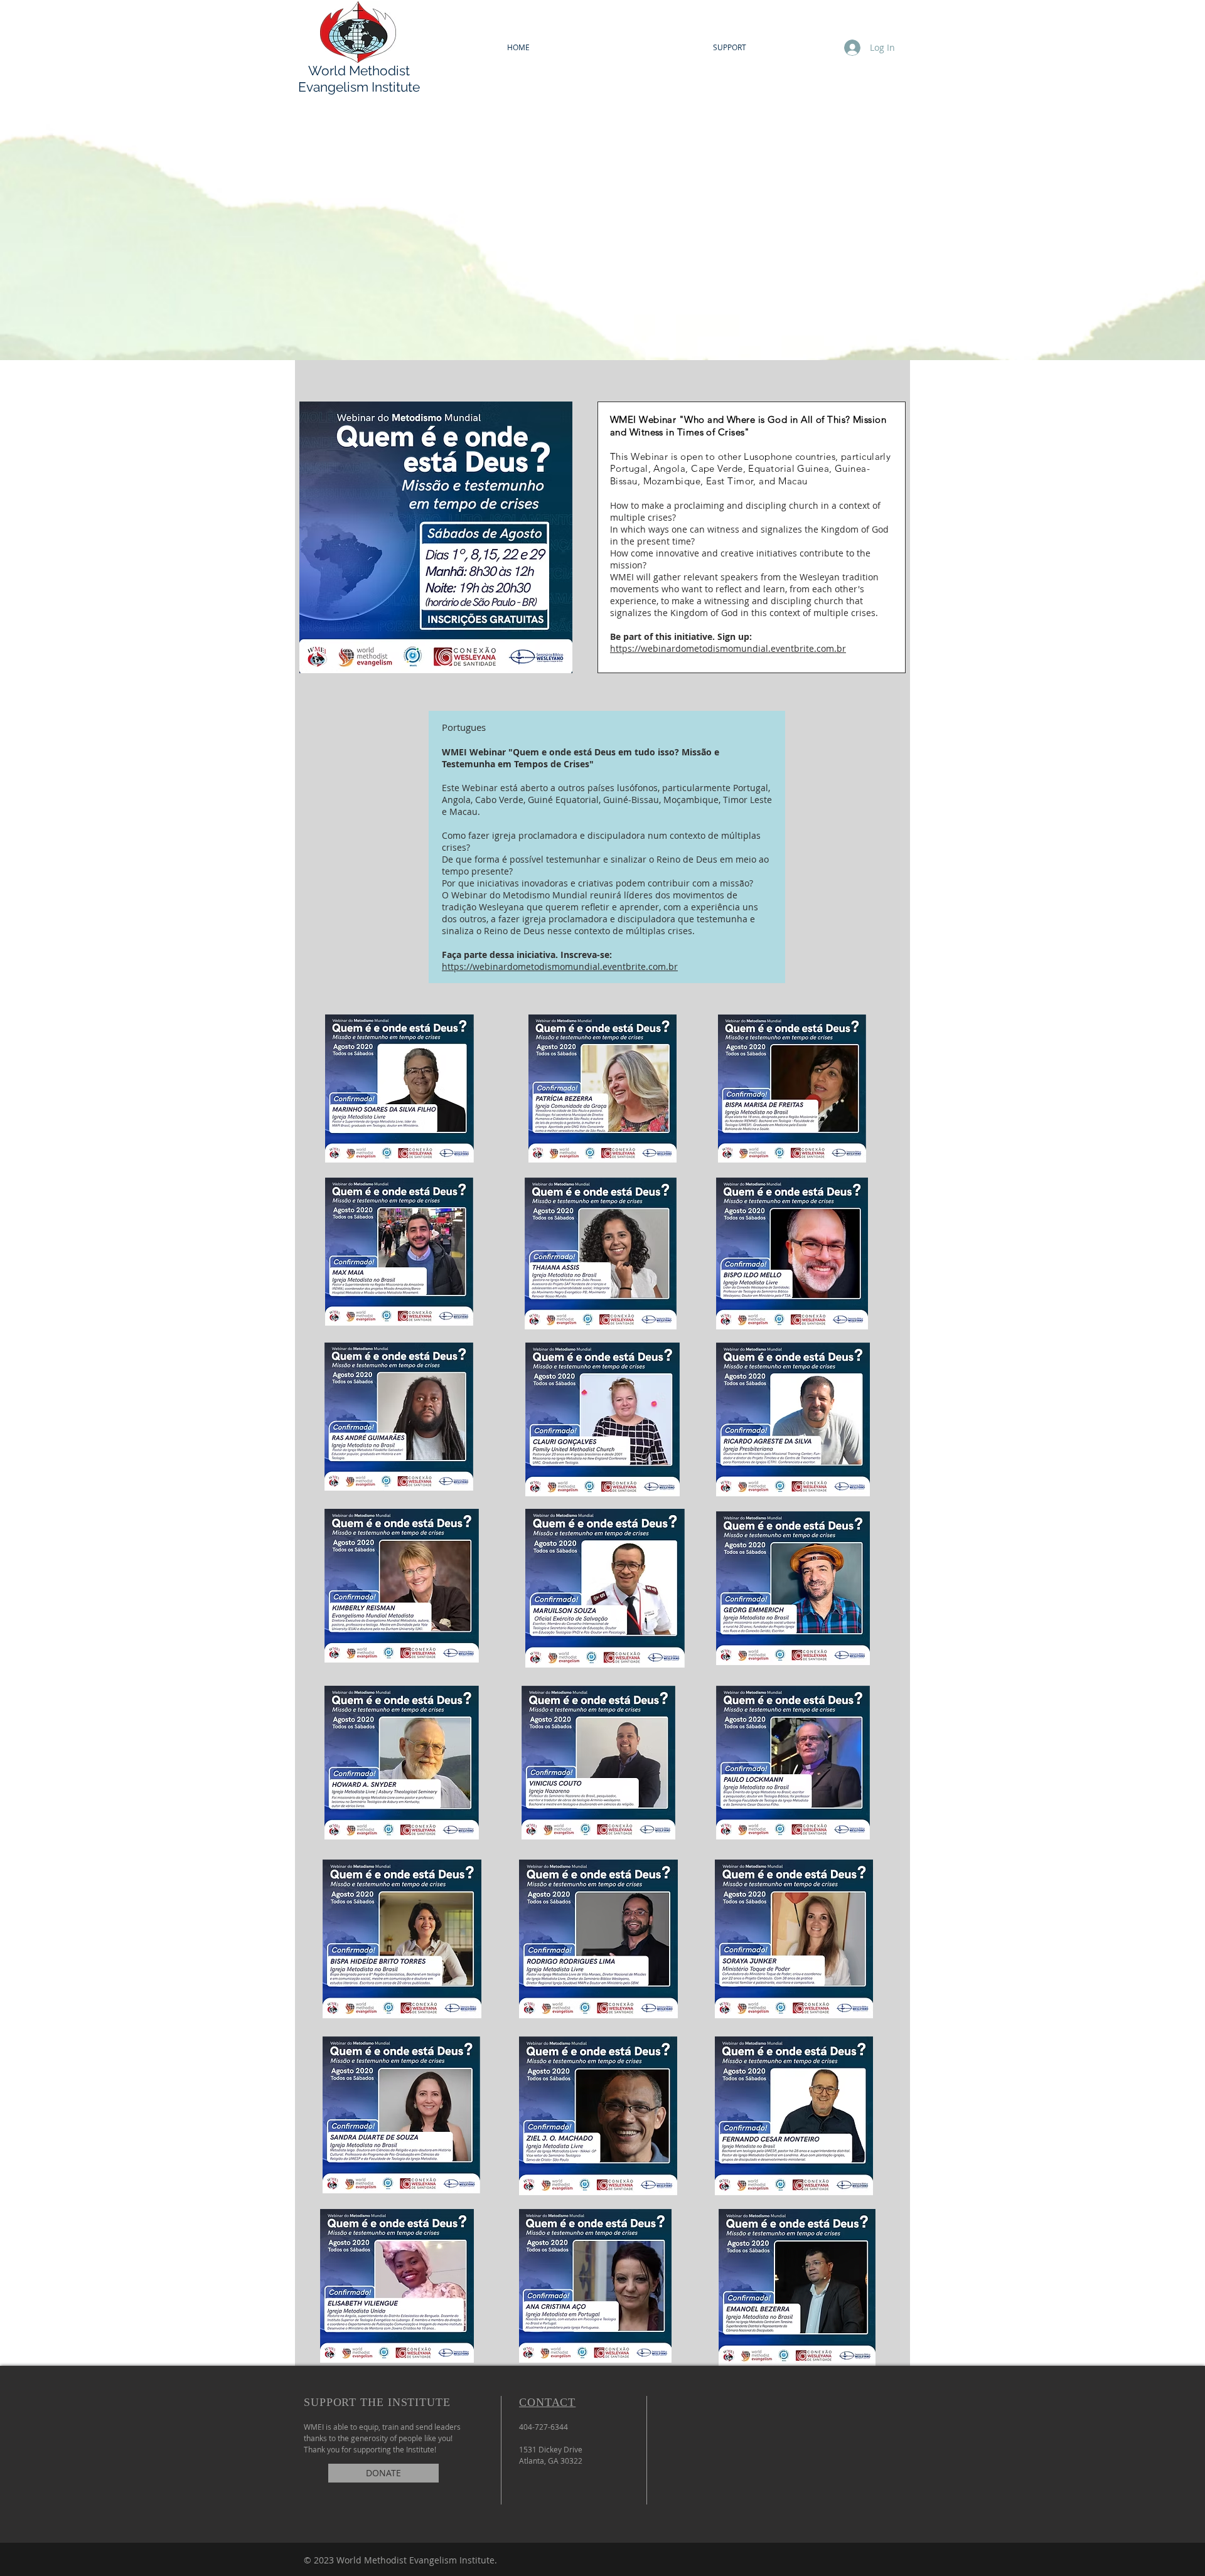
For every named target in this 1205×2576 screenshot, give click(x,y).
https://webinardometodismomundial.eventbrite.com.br (728, 648)
